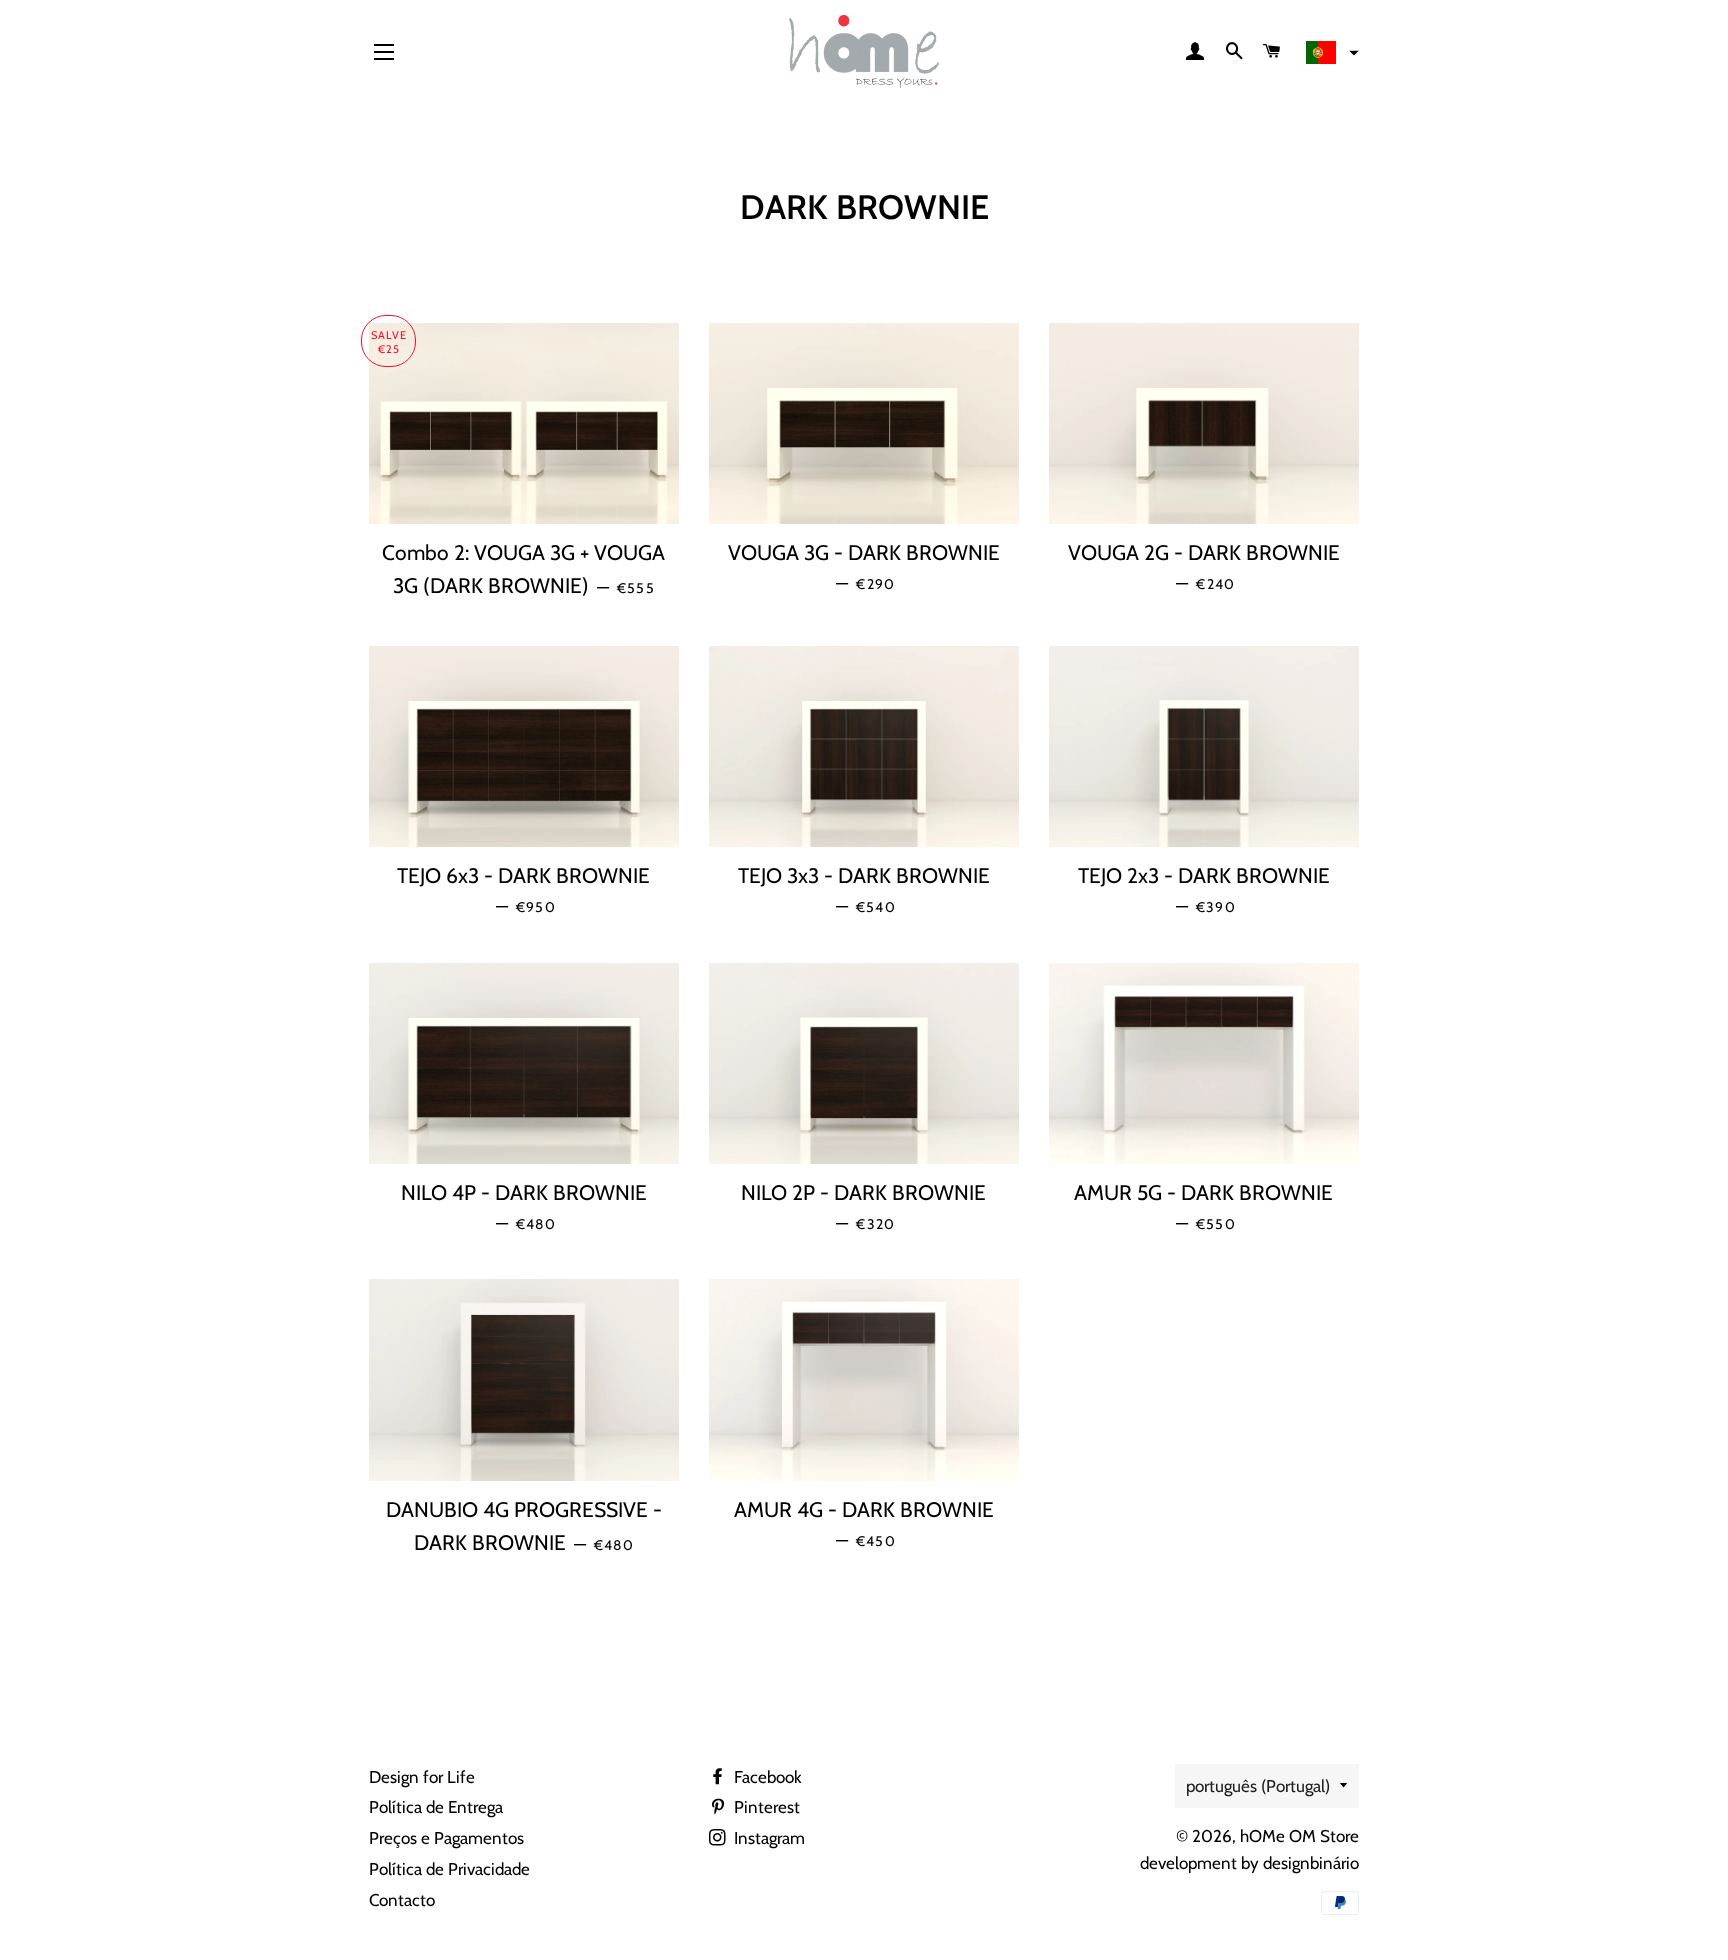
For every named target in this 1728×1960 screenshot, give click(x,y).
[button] (1330, 53)
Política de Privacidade (449, 1869)
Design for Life (422, 1777)
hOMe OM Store (1299, 1836)
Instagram (767, 1838)
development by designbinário (1249, 1863)
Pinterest (765, 1807)
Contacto (402, 1900)
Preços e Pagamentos (446, 1838)
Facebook (766, 1777)
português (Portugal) (1258, 1786)
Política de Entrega (436, 1807)
